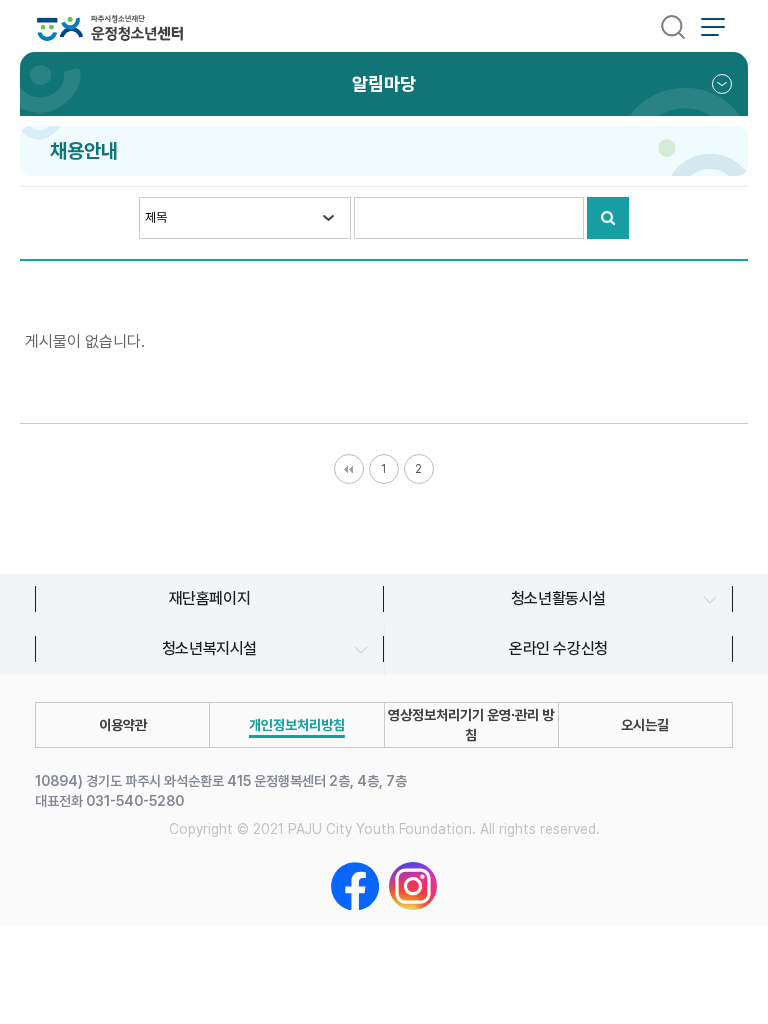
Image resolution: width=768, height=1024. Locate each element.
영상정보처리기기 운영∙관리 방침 (471, 725)
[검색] (673, 26)
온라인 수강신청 (558, 648)
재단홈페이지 (210, 598)
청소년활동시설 (558, 598)
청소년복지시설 (209, 648)
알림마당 (384, 83)
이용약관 (123, 725)
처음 (349, 469)
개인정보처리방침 (297, 725)
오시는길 (645, 725)
